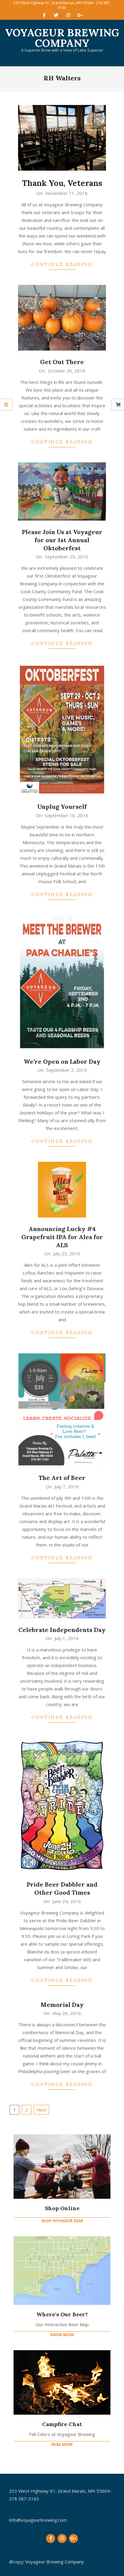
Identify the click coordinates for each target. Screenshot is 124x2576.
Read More (62, 2445)
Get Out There (62, 362)
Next (42, 2110)
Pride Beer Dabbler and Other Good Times (62, 1888)
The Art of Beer (62, 1478)
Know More (62, 2335)
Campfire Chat (62, 2424)
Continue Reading (62, 264)
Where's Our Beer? (62, 2314)
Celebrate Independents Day (62, 1630)
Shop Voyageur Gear (62, 2221)
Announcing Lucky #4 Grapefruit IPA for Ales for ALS (62, 1237)
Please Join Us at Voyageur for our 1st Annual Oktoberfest (62, 540)
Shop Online (62, 2208)
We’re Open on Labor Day (62, 1061)
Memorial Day (62, 2005)
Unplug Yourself (62, 807)
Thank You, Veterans (62, 183)
